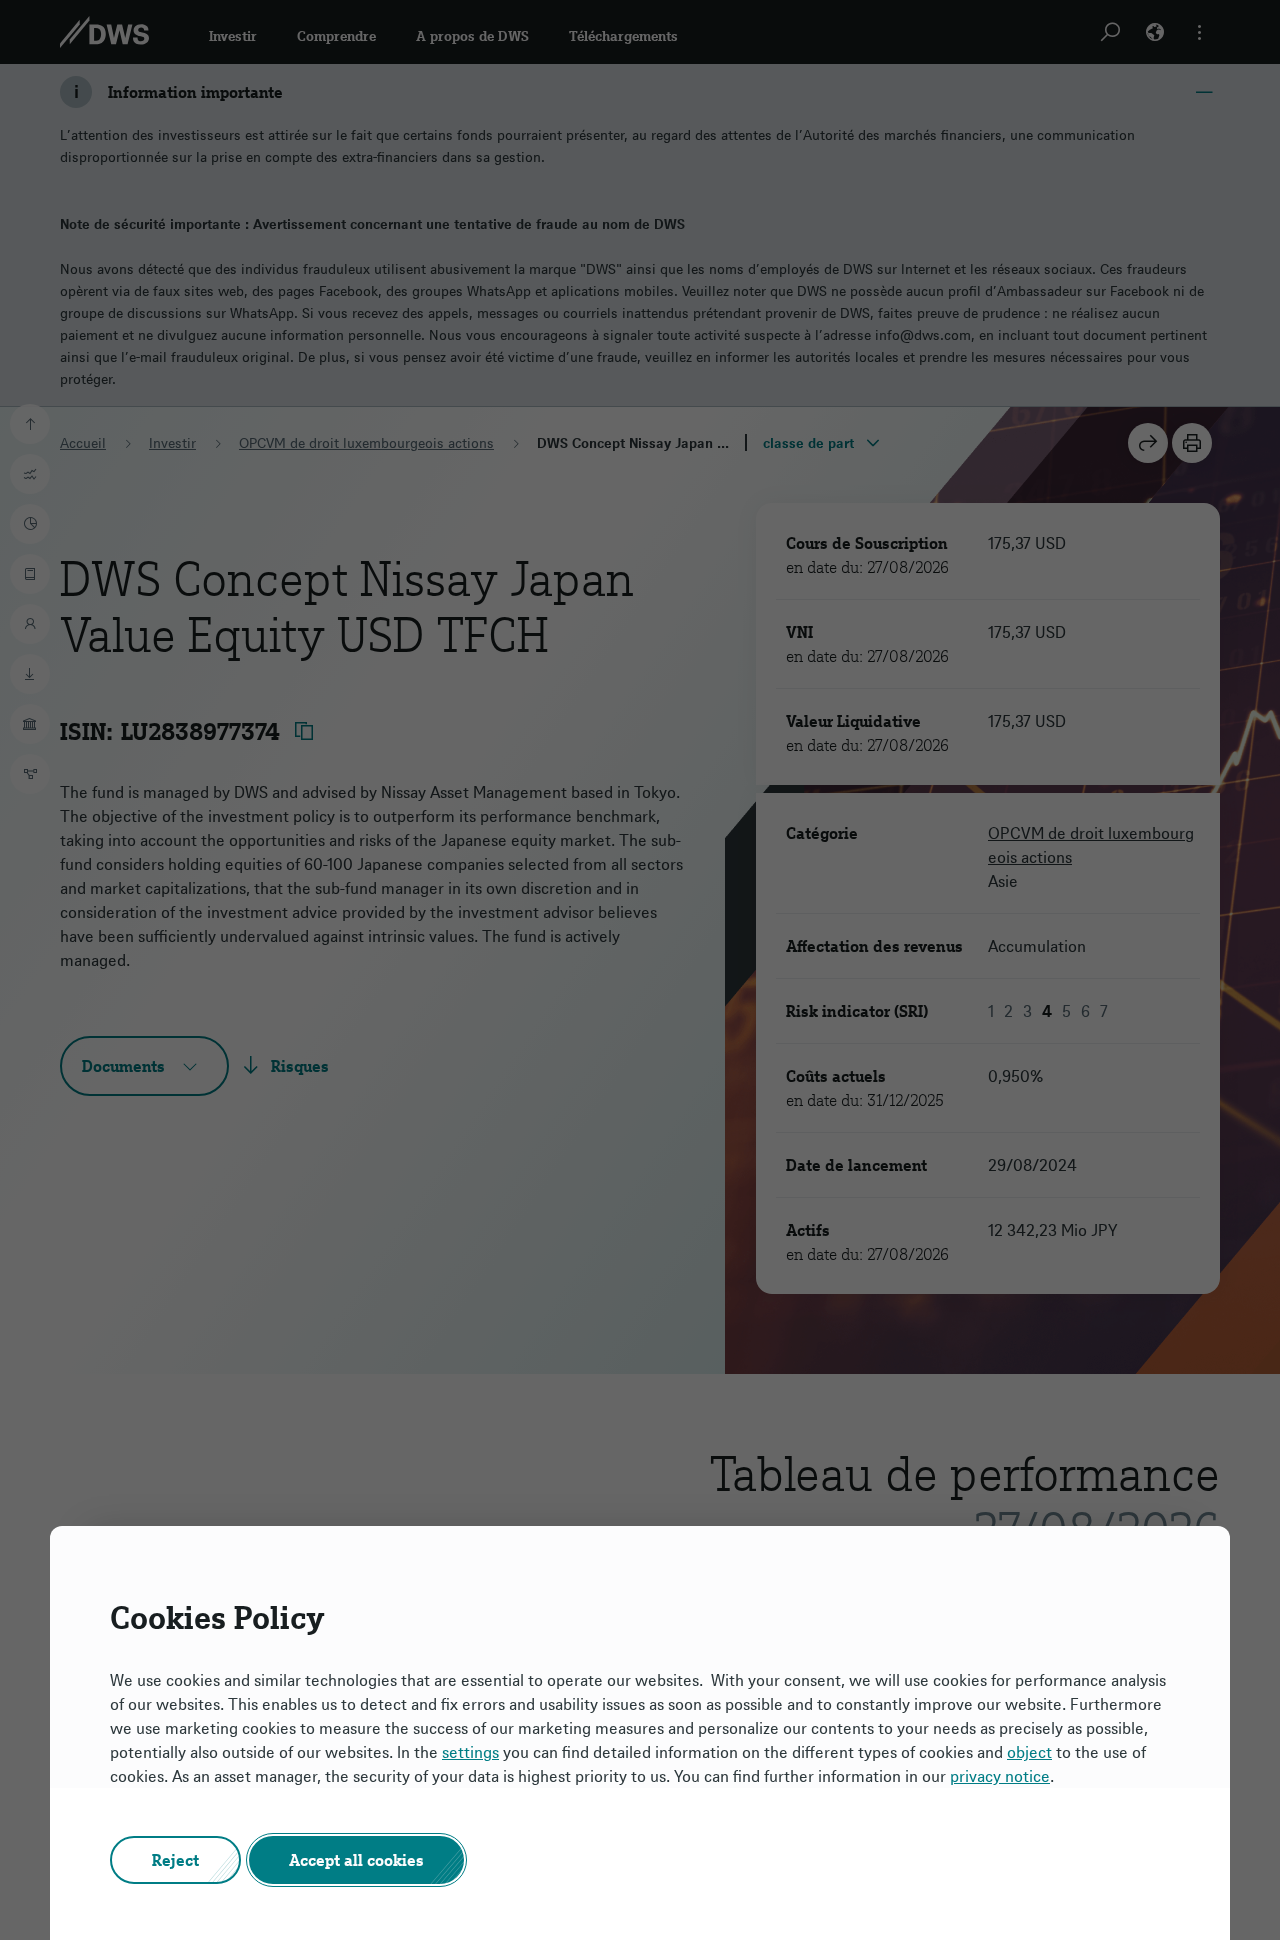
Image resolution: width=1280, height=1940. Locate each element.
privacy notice (1000, 1776)
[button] (175, 1860)
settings (470, 1752)
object (1029, 1752)
